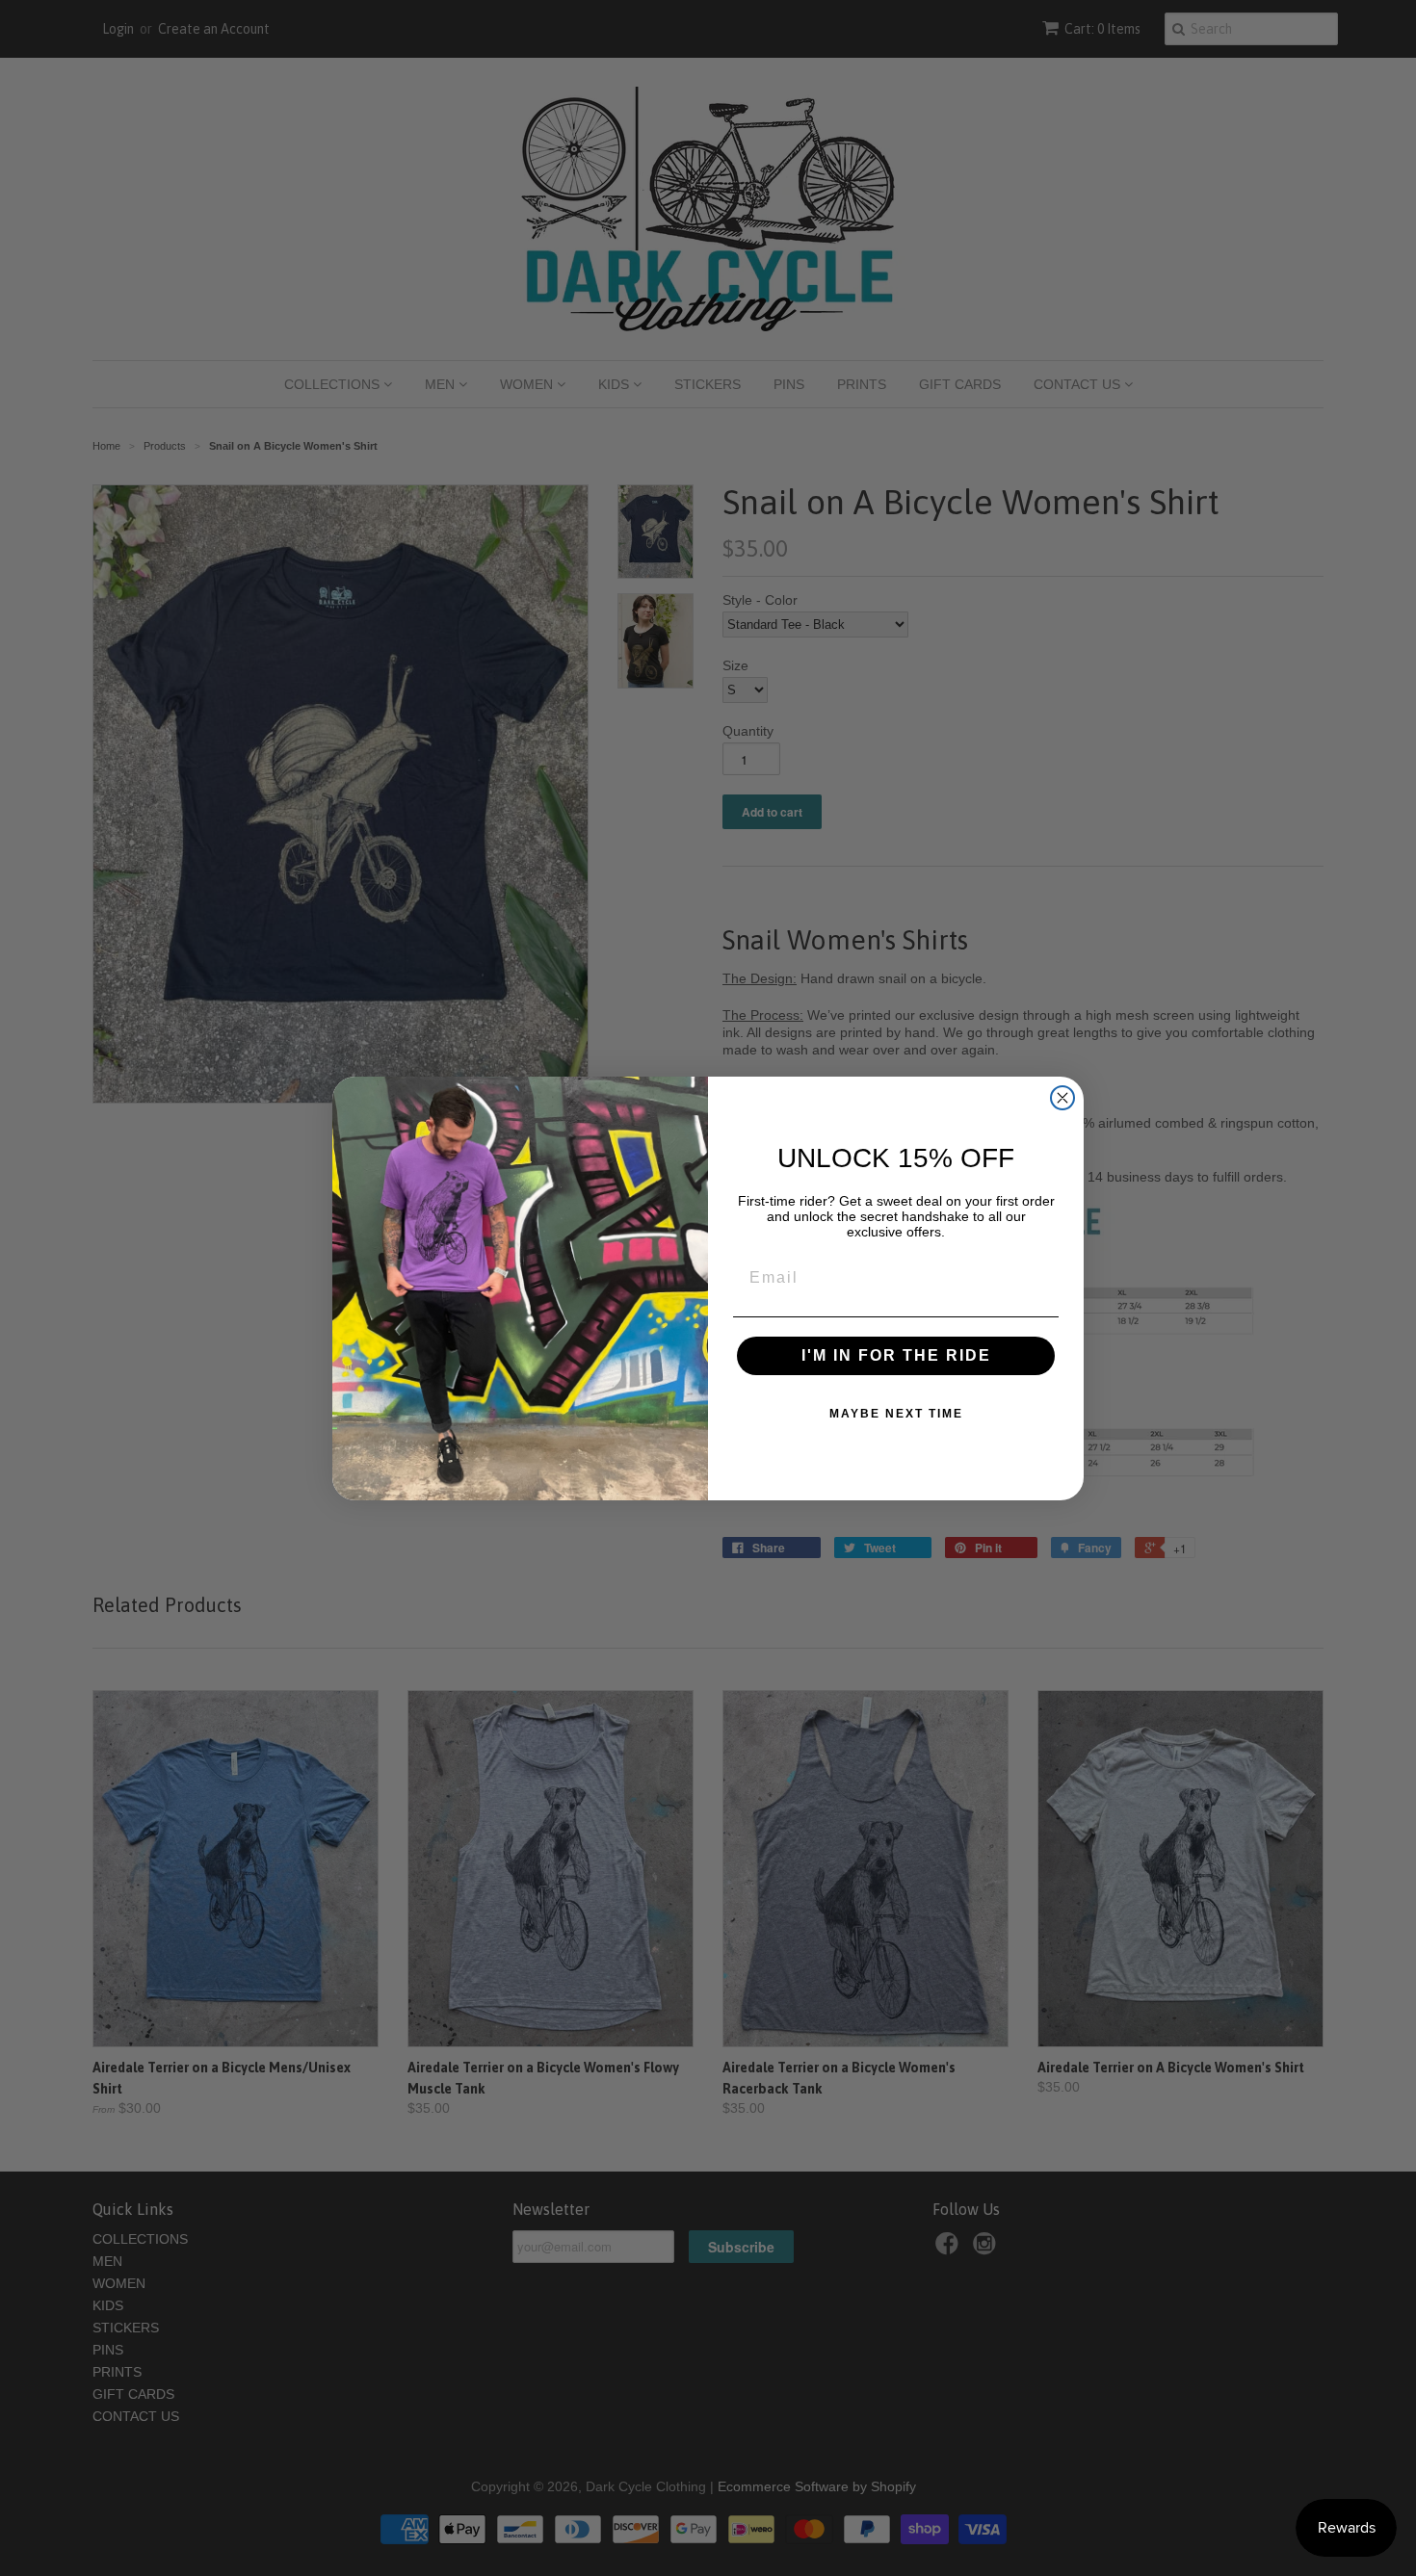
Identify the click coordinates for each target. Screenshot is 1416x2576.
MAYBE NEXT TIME (896, 1414)
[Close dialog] (1062, 1098)
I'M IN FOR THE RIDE (896, 1355)
